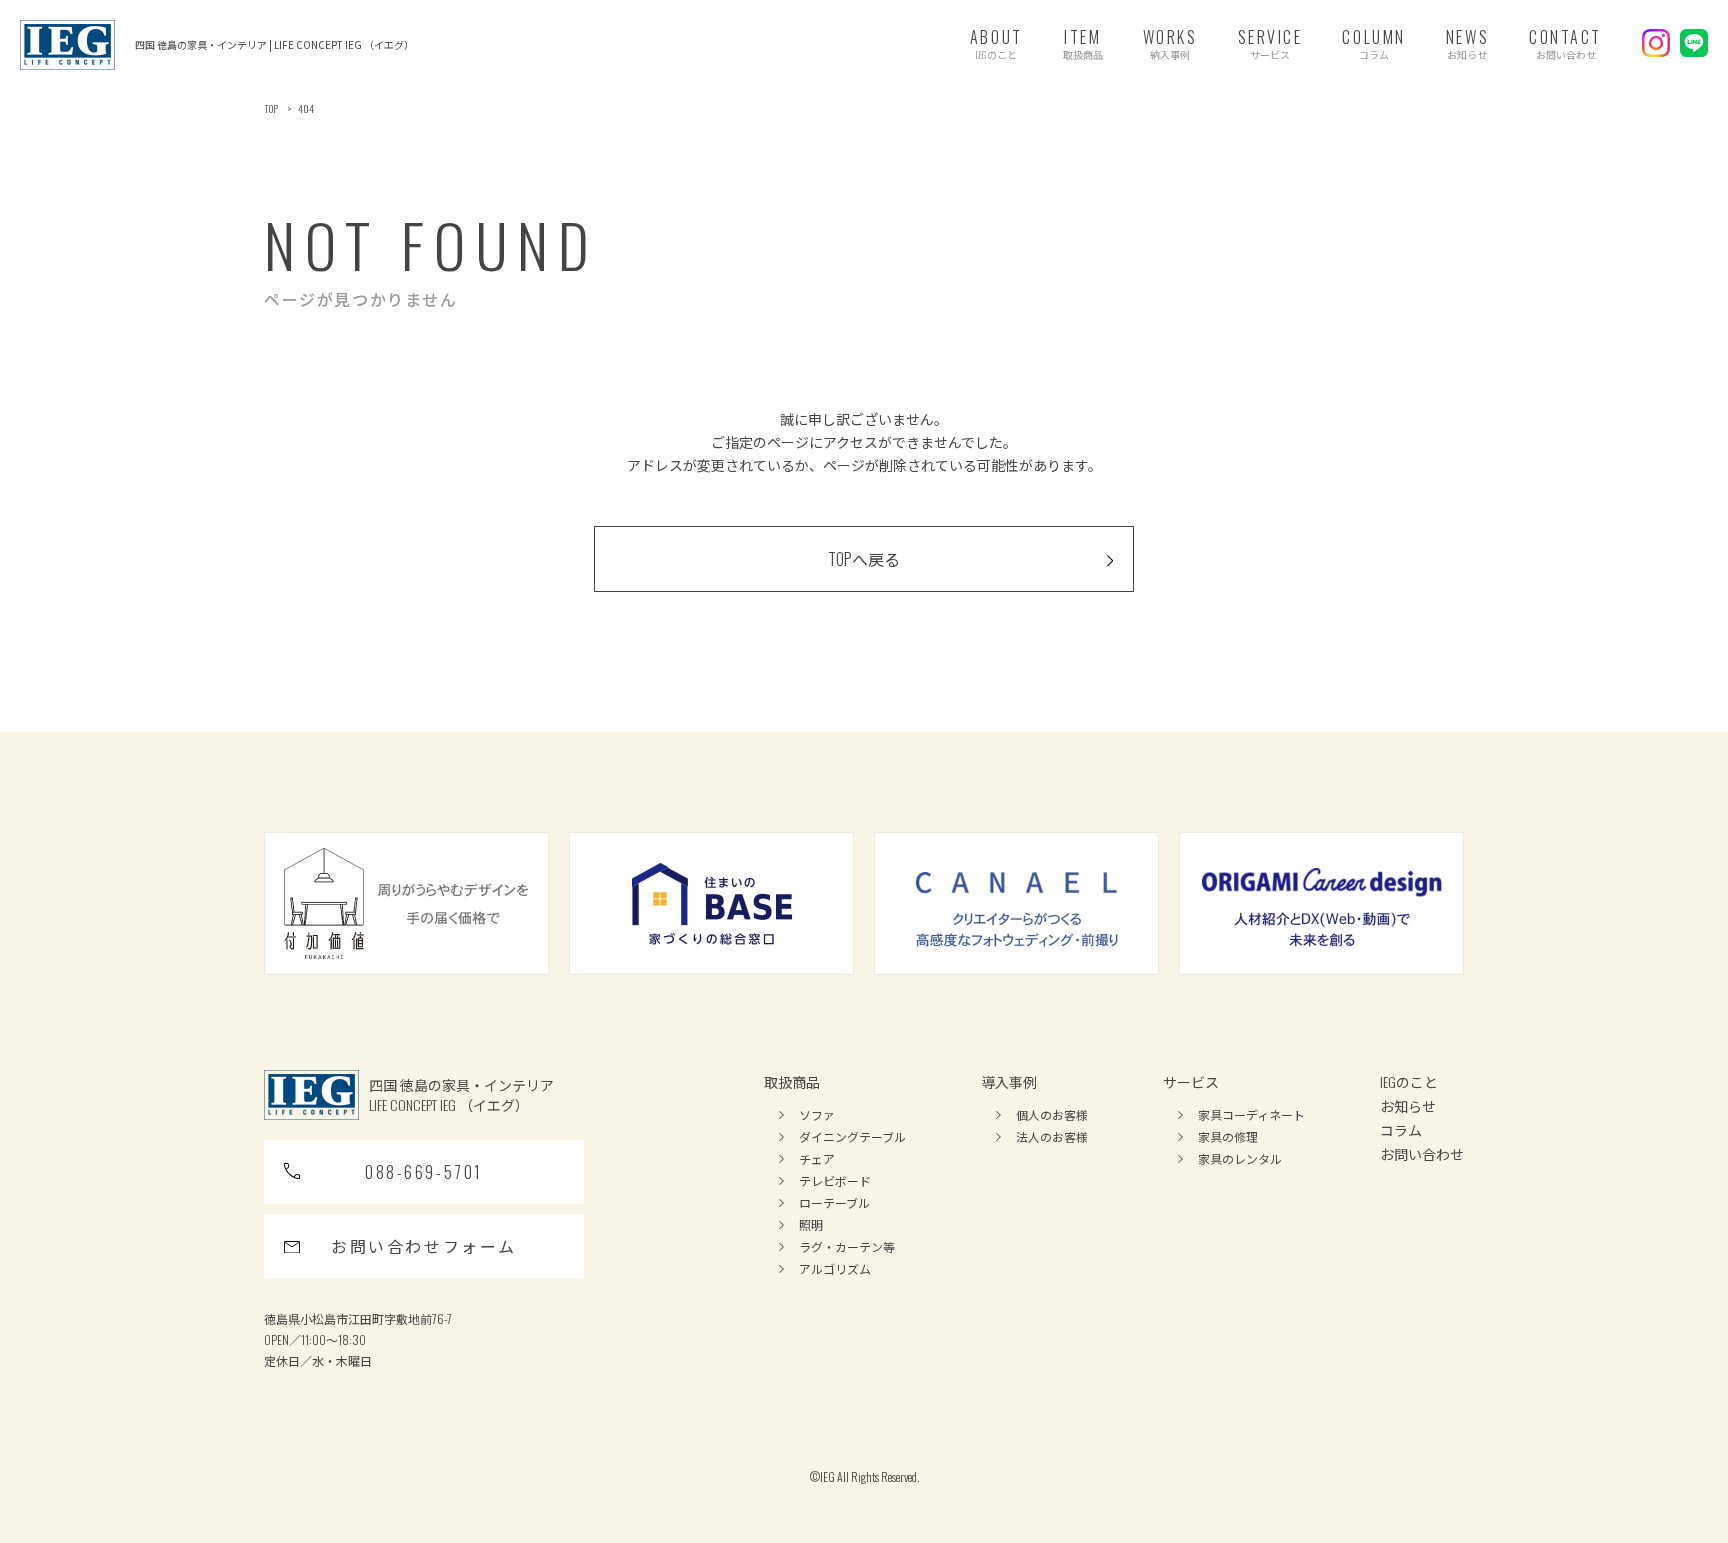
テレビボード (835, 1180)
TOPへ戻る (864, 559)
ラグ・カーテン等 (847, 1246)
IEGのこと (1409, 1081)
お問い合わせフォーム (424, 1246)
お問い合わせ (1422, 1153)
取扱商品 (792, 1081)
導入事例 (1009, 1081)
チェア (817, 1158)
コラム (1401, 1129)
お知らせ (1408, 1105)
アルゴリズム (835, 1268)
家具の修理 (1228, 1136)
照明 (811, 1224)
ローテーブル (834, 1202)
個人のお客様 (1052, 1114)
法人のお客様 (1052, 1136)
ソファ (817, 1114)
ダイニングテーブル (852, 1136)
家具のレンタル (1240, 1158)
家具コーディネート (1251, 1114)
